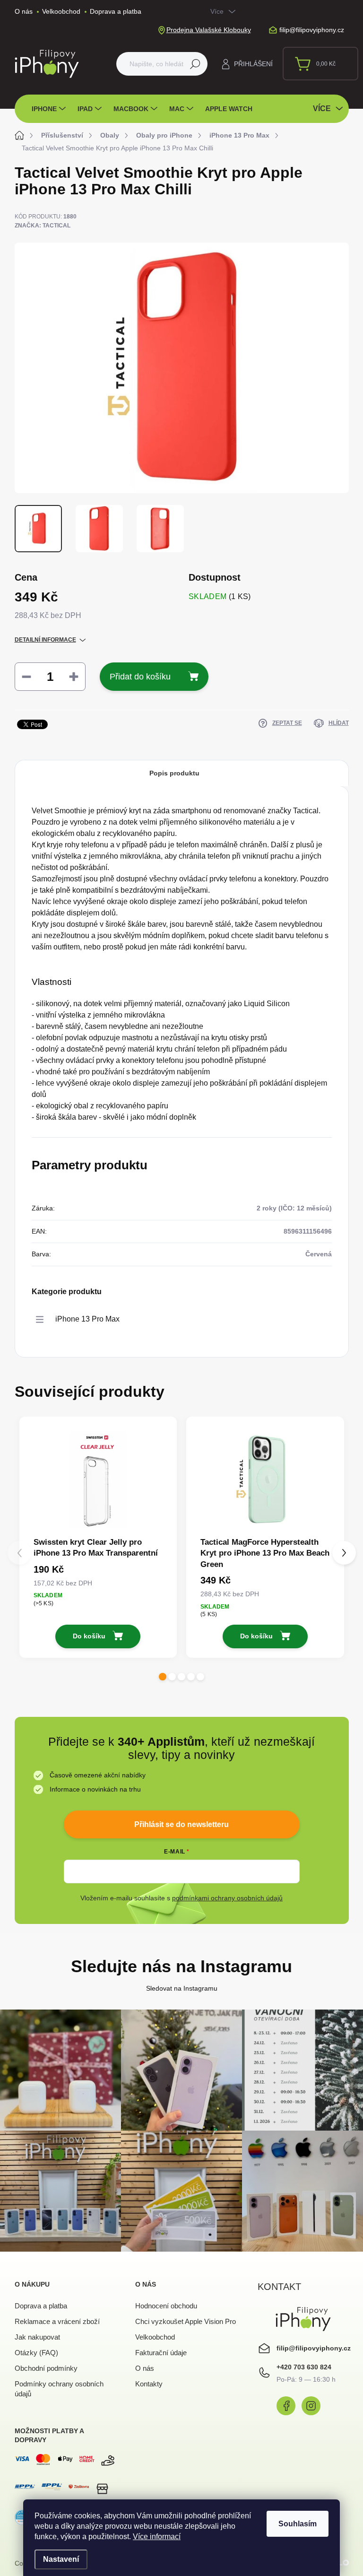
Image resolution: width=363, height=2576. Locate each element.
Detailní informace (45, 640)
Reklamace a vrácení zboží (57, 2321)
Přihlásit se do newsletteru (181, 1824)
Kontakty (149, 2384)
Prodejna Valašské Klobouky (209, 30)
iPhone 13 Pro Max (87, 1319)
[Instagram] (311, 2406)
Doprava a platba (116, 11)
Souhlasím (298, 2524)
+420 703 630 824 (304, 2367)
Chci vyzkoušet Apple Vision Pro (186, 2321)
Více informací (157, 2537)
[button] (163, 1677)
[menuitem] (50, 109)
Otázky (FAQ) (36, 2353)
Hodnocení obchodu (166, 2306)
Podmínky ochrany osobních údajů (59, 2389)
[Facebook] (286, 2406)
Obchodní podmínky (46, 2368)
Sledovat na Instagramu (182, 1988)
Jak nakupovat (37, 2337)
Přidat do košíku (140, 677)
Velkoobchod (61, 11)
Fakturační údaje (161, 2353)
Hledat (195, 64)
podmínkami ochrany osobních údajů (227, 1898)
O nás (24, 11)
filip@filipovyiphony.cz (314, 2348)
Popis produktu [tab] (174, 773)
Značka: (43, 226)
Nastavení (61, 2559)
